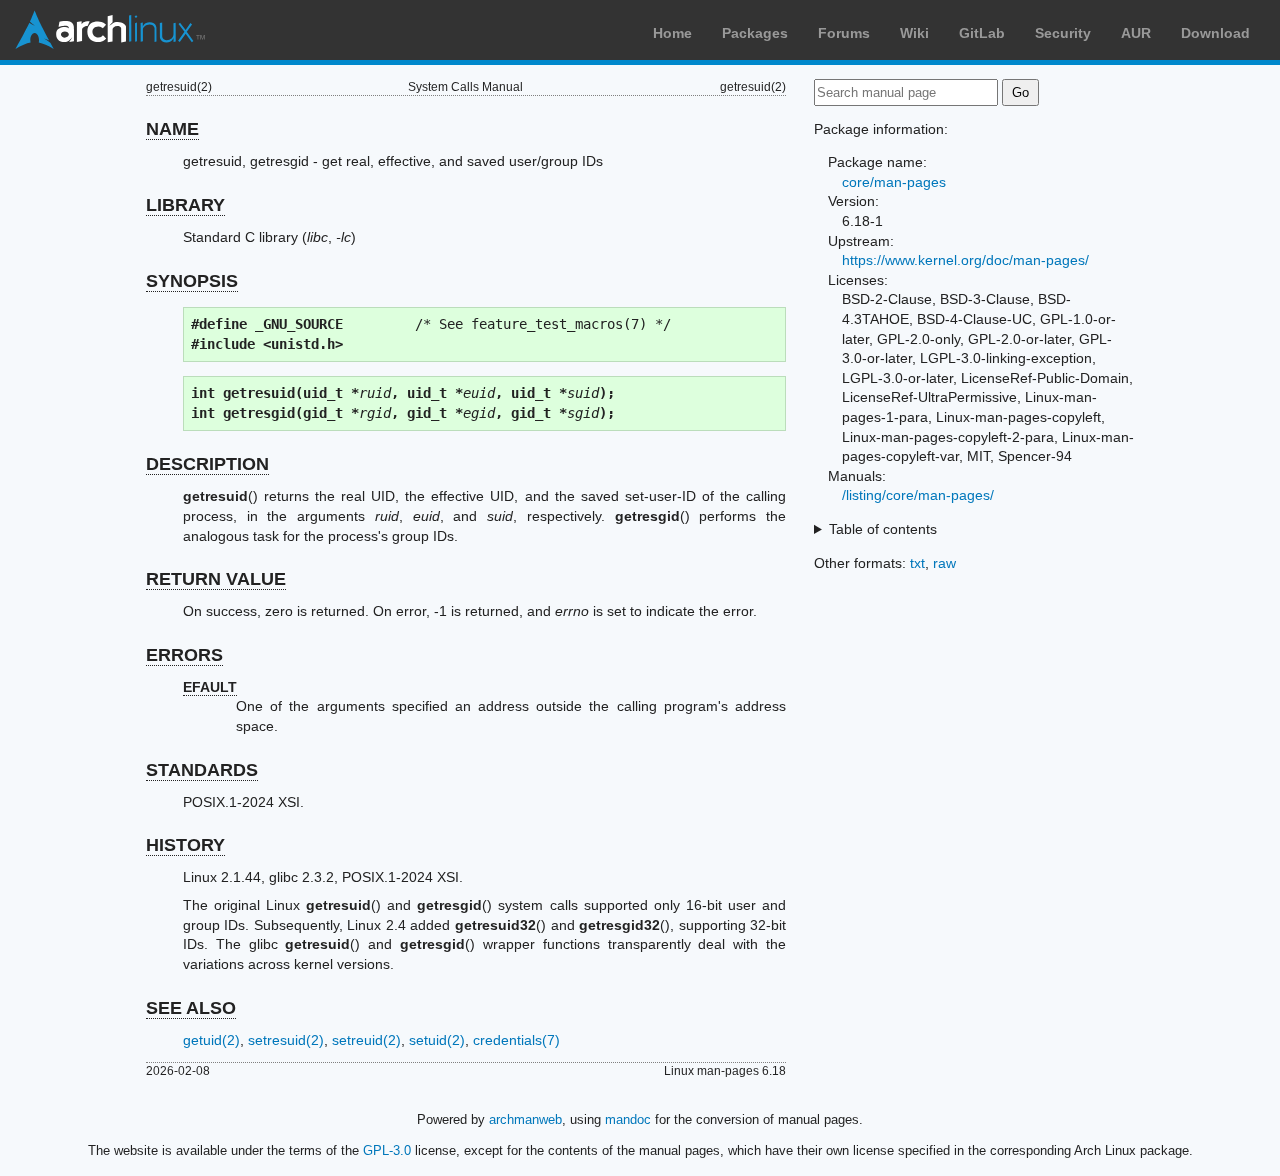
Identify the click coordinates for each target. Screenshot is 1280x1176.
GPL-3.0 (387, 1150)
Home (672, 33)
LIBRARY (185, 205)
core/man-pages (894, 182)
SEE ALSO (191, 1008)
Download (1215, 33)
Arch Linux (110, 30)
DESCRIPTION (207, 464)
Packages (755, 33)
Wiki (914, 33)
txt (917, 563)
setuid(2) (437, 1040)
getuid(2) (211, 1040)
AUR (1136, 33)
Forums (844, 33)
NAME (172, 129)
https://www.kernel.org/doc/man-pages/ (965, 260)
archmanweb (525, 1119)
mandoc (628, 1119)
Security (1063, 33)
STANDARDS (202, 770)
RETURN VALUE (216, 579)
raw (944, 563)
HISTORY (185, 845)
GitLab (982, 33)
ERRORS (184, 655)
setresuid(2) (286, 1040)
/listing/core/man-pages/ (918, 495)
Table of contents (883, 529)
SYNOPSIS (192, 281)
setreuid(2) (366, 1040)
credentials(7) (516, 1040)
